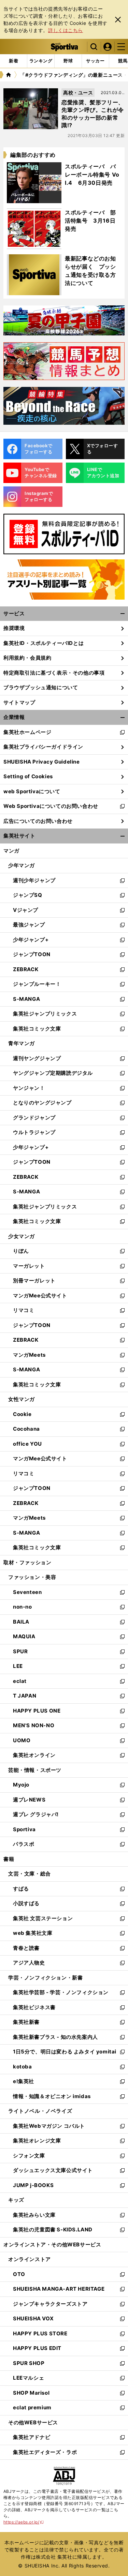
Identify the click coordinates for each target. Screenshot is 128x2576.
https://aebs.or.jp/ (24, 2522)
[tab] (68, 61)
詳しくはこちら (66, 30)
